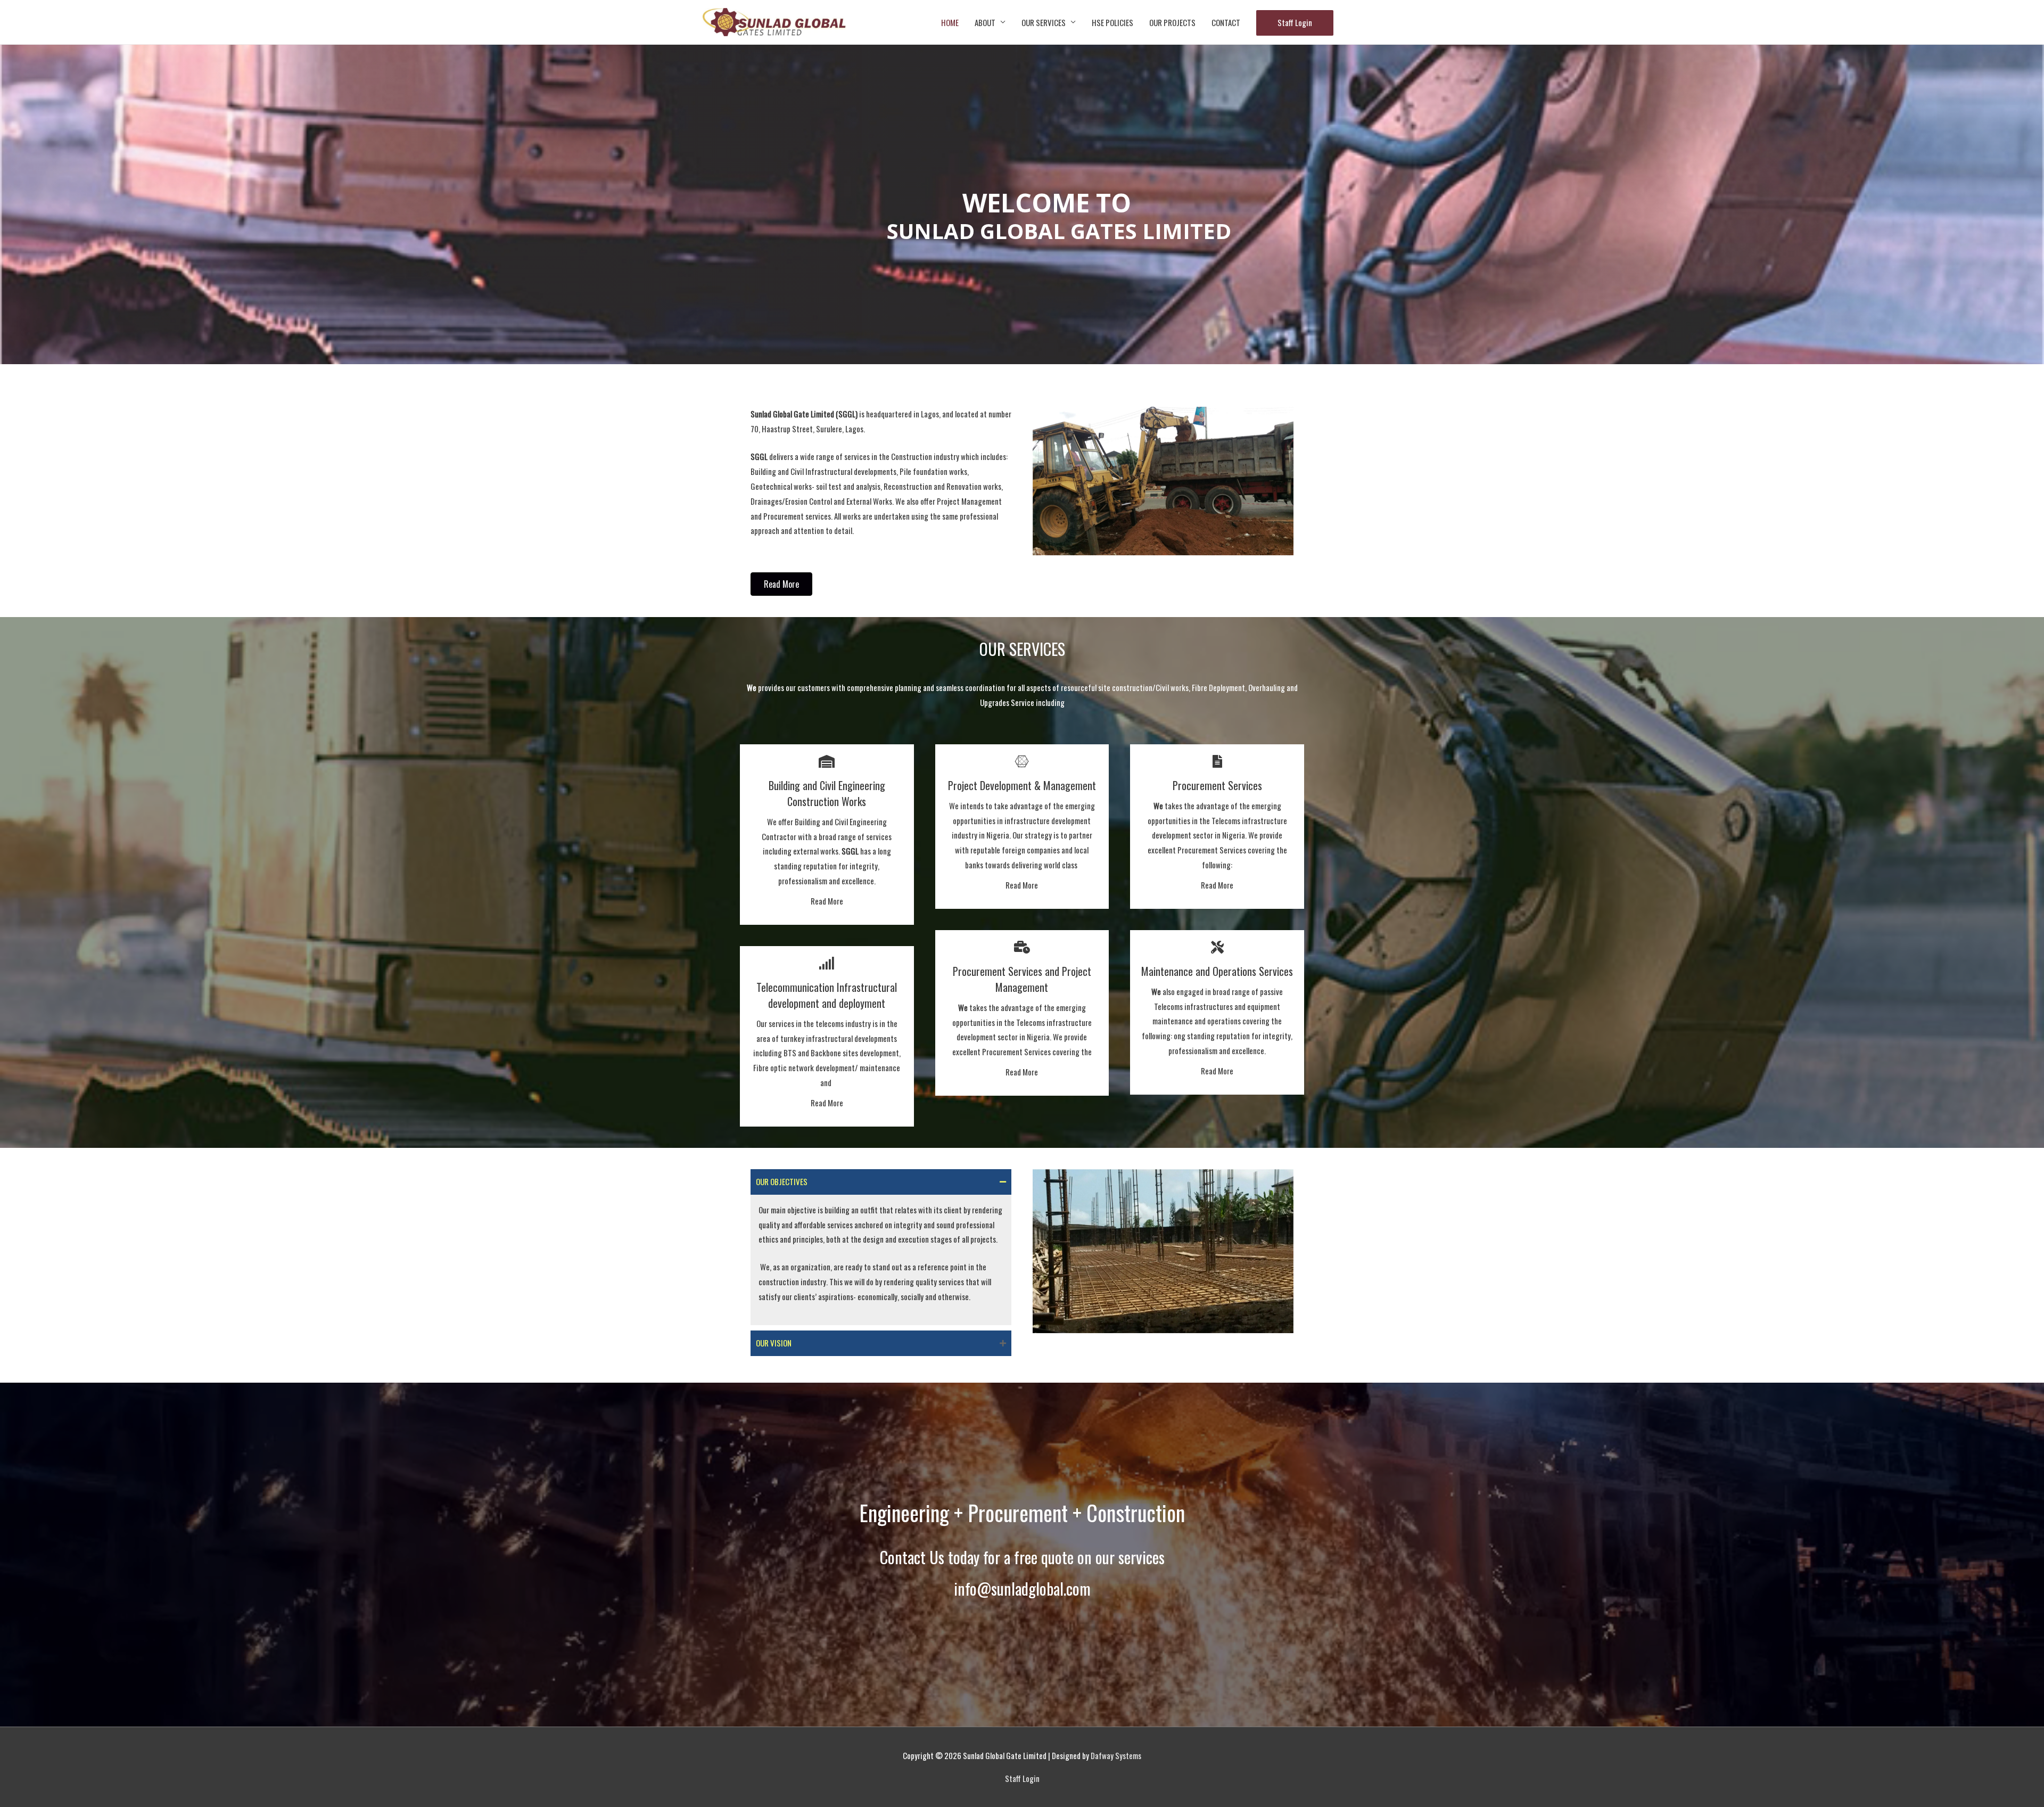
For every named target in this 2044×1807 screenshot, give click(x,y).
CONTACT (1226, 22)
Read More (827, 901)
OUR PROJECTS (1172, 22)
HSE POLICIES (1112, 22)
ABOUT (985, 22)
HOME (950, 22)
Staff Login (1295, 22)
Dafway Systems (1116, 1755)
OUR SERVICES (1044, 22)
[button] (781, 584)
